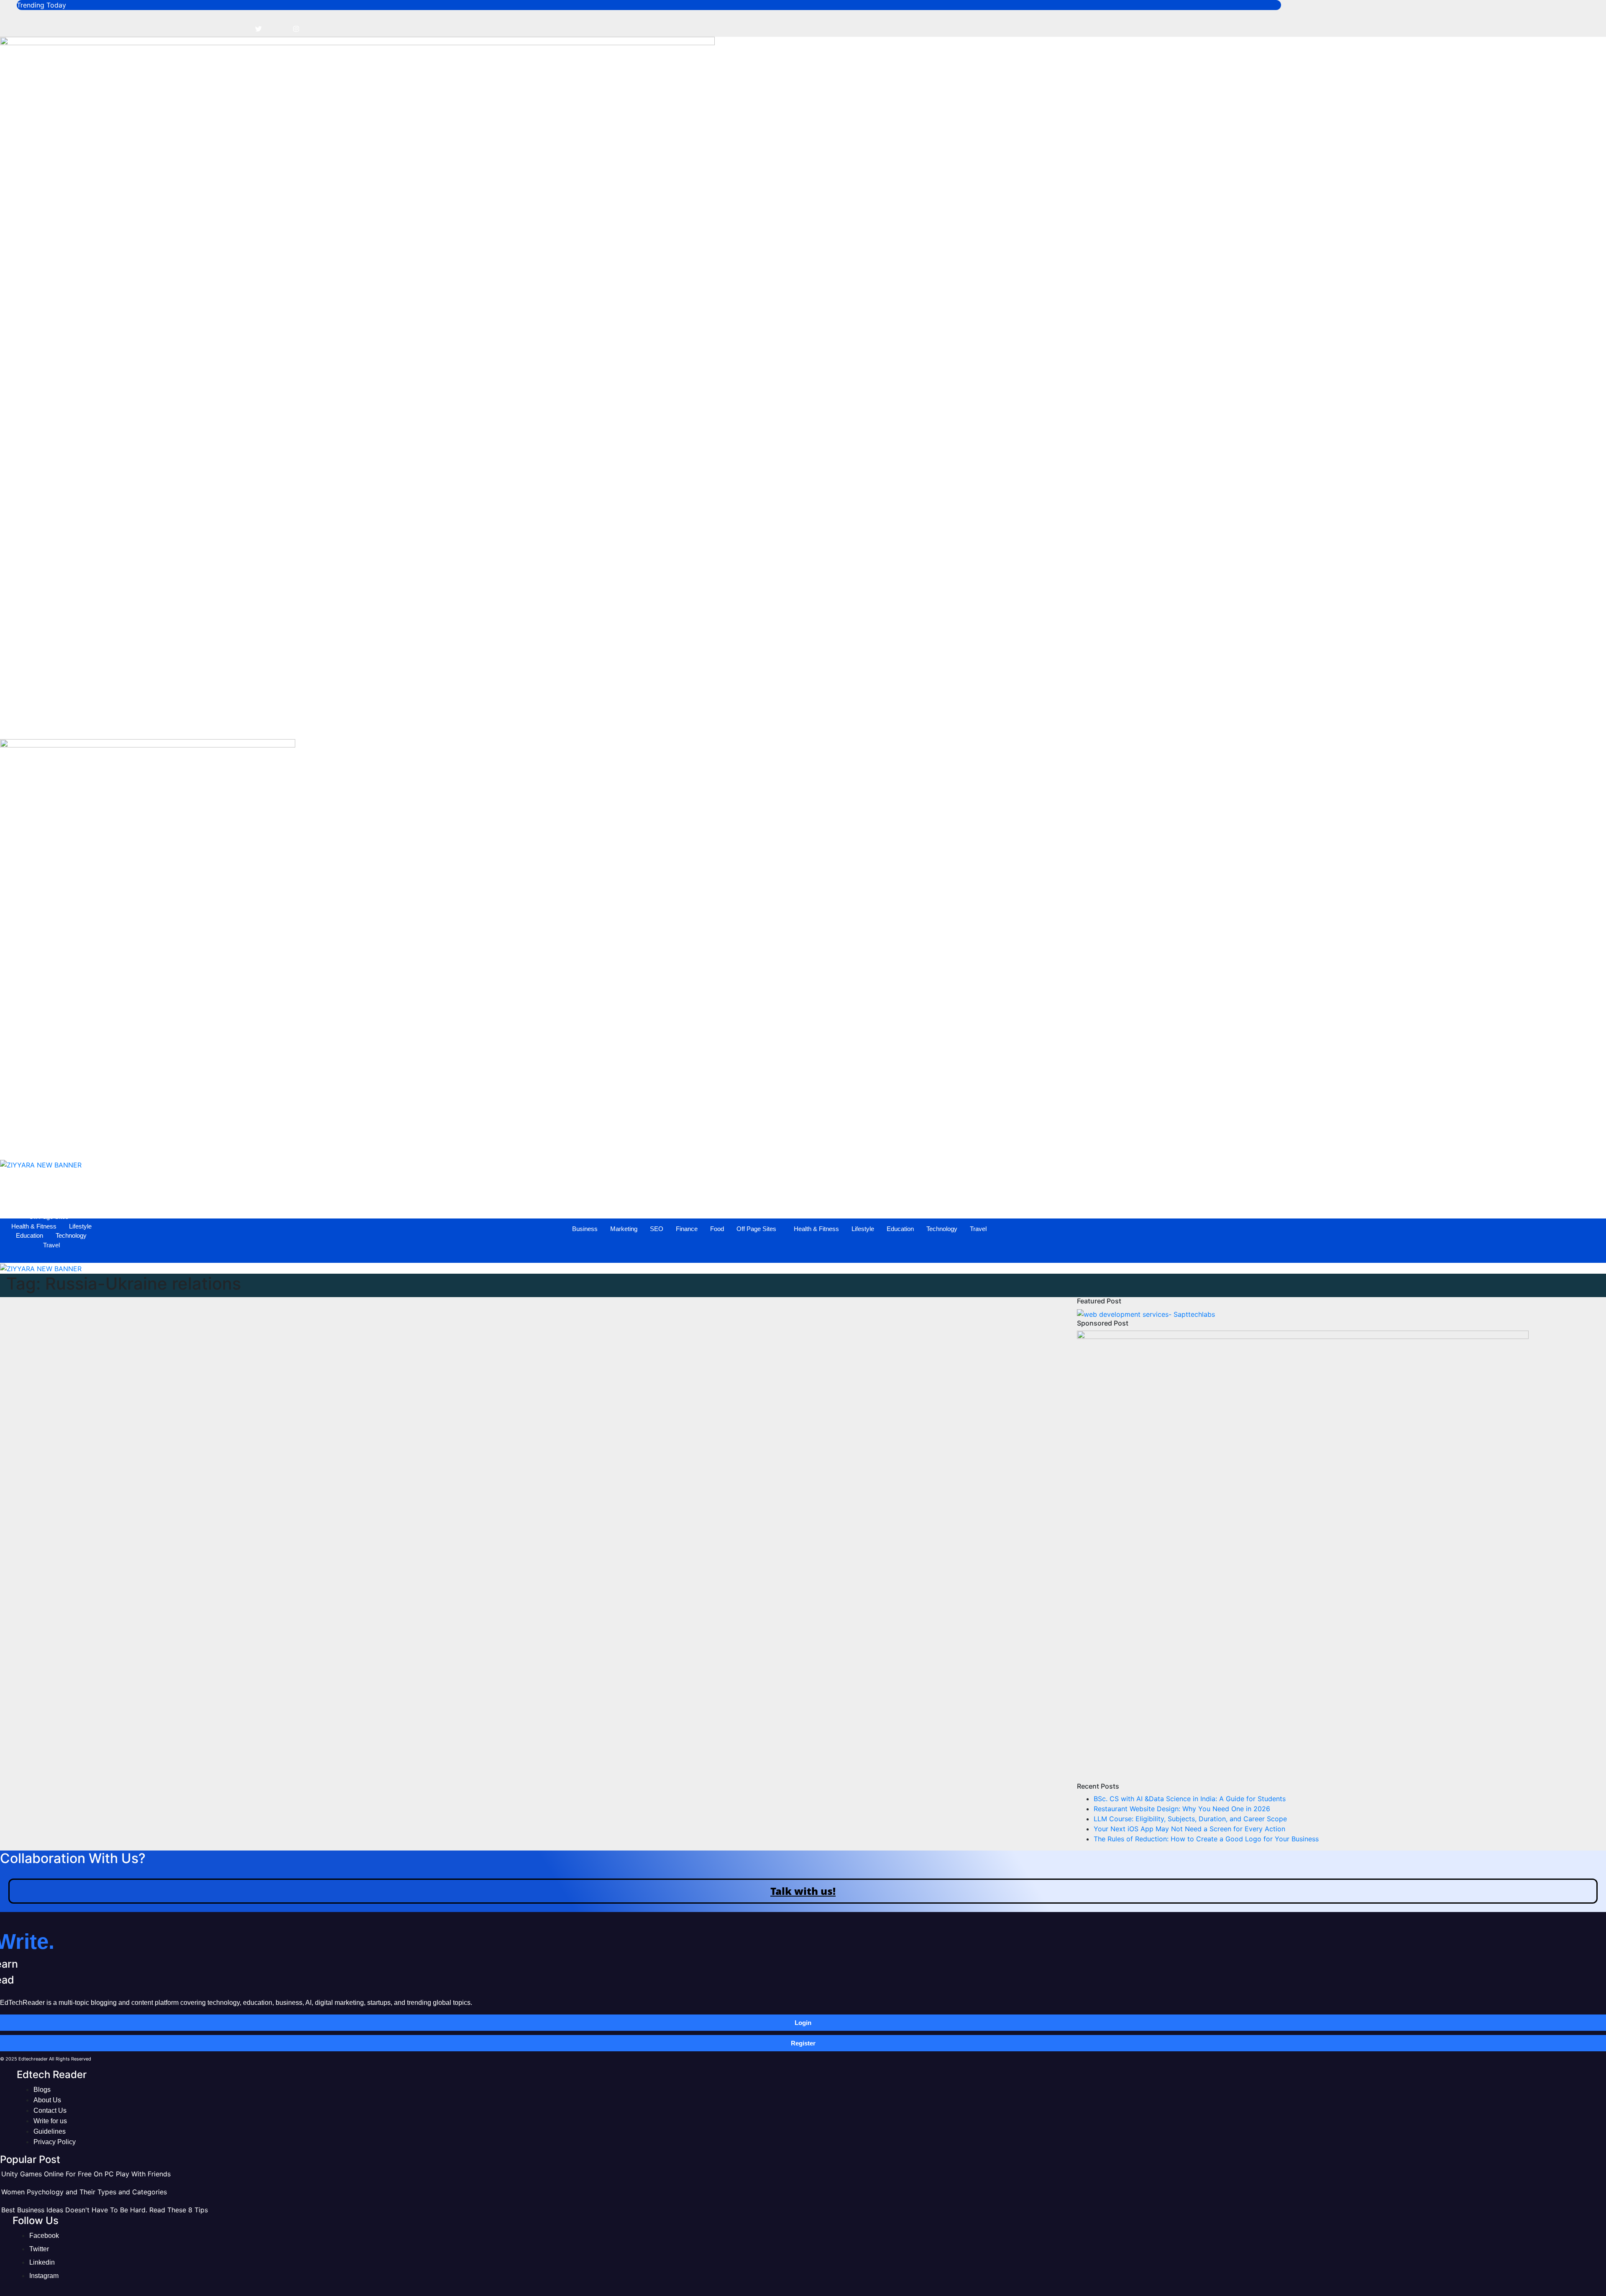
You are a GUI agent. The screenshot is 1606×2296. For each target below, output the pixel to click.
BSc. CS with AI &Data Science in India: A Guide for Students (1190, 1799)
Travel (1010, 724)
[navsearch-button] (10, 701)
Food (748, 724)
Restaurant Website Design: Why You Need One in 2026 (1182, 1809)
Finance (718, 724)
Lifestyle (894, 724)
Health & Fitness (848, 724)
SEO (688, 724)
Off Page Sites (788, 724)
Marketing (655, 724)
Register (803, 2043)
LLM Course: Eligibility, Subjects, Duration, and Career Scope (1190, 1819)
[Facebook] (240, 28)
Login (803, 2023)
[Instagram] (296, 28)
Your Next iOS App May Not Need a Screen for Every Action (1189, 1829)
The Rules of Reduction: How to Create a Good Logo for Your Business (1206, 1839)
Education (932, 724)
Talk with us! (803, 1891)
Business (616, 724)
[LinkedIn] (277, 28)
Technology (973, 724)
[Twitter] (258, 28)
